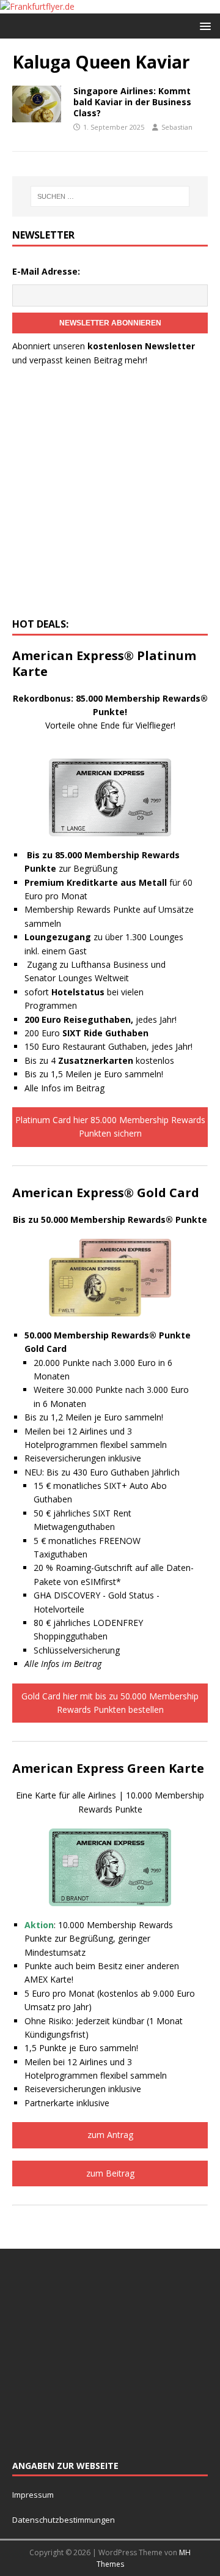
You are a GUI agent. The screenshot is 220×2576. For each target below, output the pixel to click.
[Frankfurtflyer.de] (37, 6)
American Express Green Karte (108, 1768)
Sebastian (177, 127)
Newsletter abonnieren (110, 323)
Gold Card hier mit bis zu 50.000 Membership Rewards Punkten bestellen (110, 1703)
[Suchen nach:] (110, 196)
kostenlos (116, 1060)
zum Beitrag (110, 2173)
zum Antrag (110, 2135)
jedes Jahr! (101, 1019)
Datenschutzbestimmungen (64, 2520)
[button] (203, 25)
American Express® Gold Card (106, 1193)
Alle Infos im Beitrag (64, 1088)
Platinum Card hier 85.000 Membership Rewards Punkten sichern (110, 1127)
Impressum (33, 2495)
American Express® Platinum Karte (104, 663)
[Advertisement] (110, 496)
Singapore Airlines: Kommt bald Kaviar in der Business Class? (132, 102)
